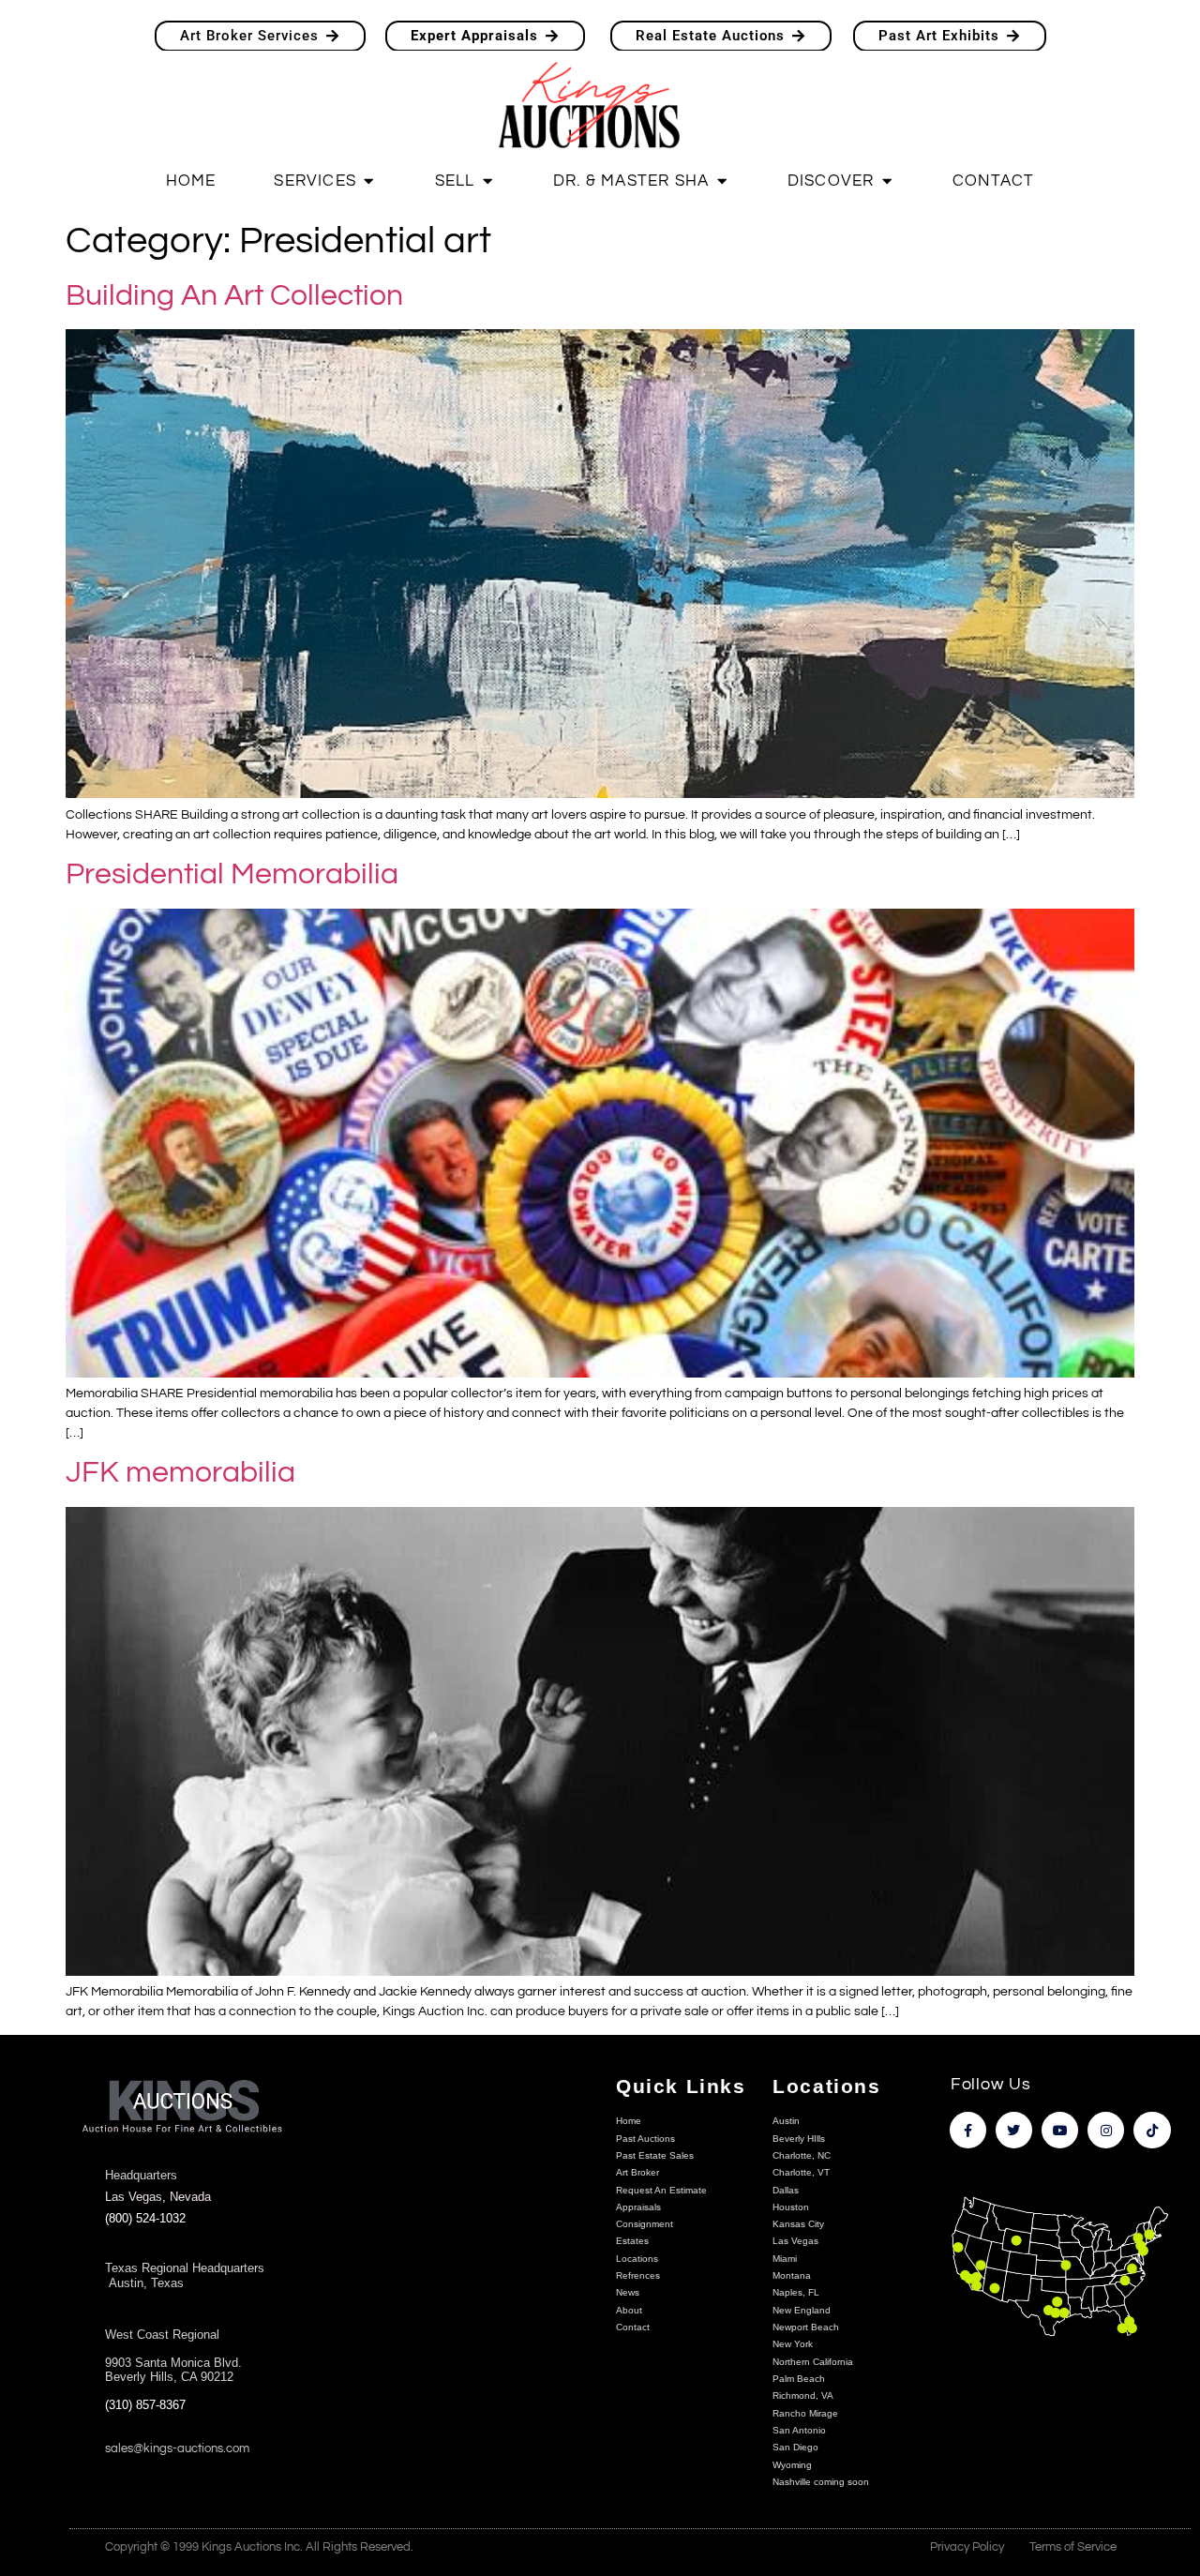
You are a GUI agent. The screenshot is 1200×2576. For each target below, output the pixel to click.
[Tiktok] (1152, 2130)
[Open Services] (369, 181)
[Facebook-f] (968, 2130)
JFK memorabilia (180, 1473)
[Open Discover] (886, 181)
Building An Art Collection (234, 296)
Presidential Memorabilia (232, 874)
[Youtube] (1060, 2130)
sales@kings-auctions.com (177, 2449)
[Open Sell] (487, 181)
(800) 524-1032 (145, 2218)
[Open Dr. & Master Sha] (721, 181)
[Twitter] (1014, 2130)
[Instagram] (1106, 2130)
